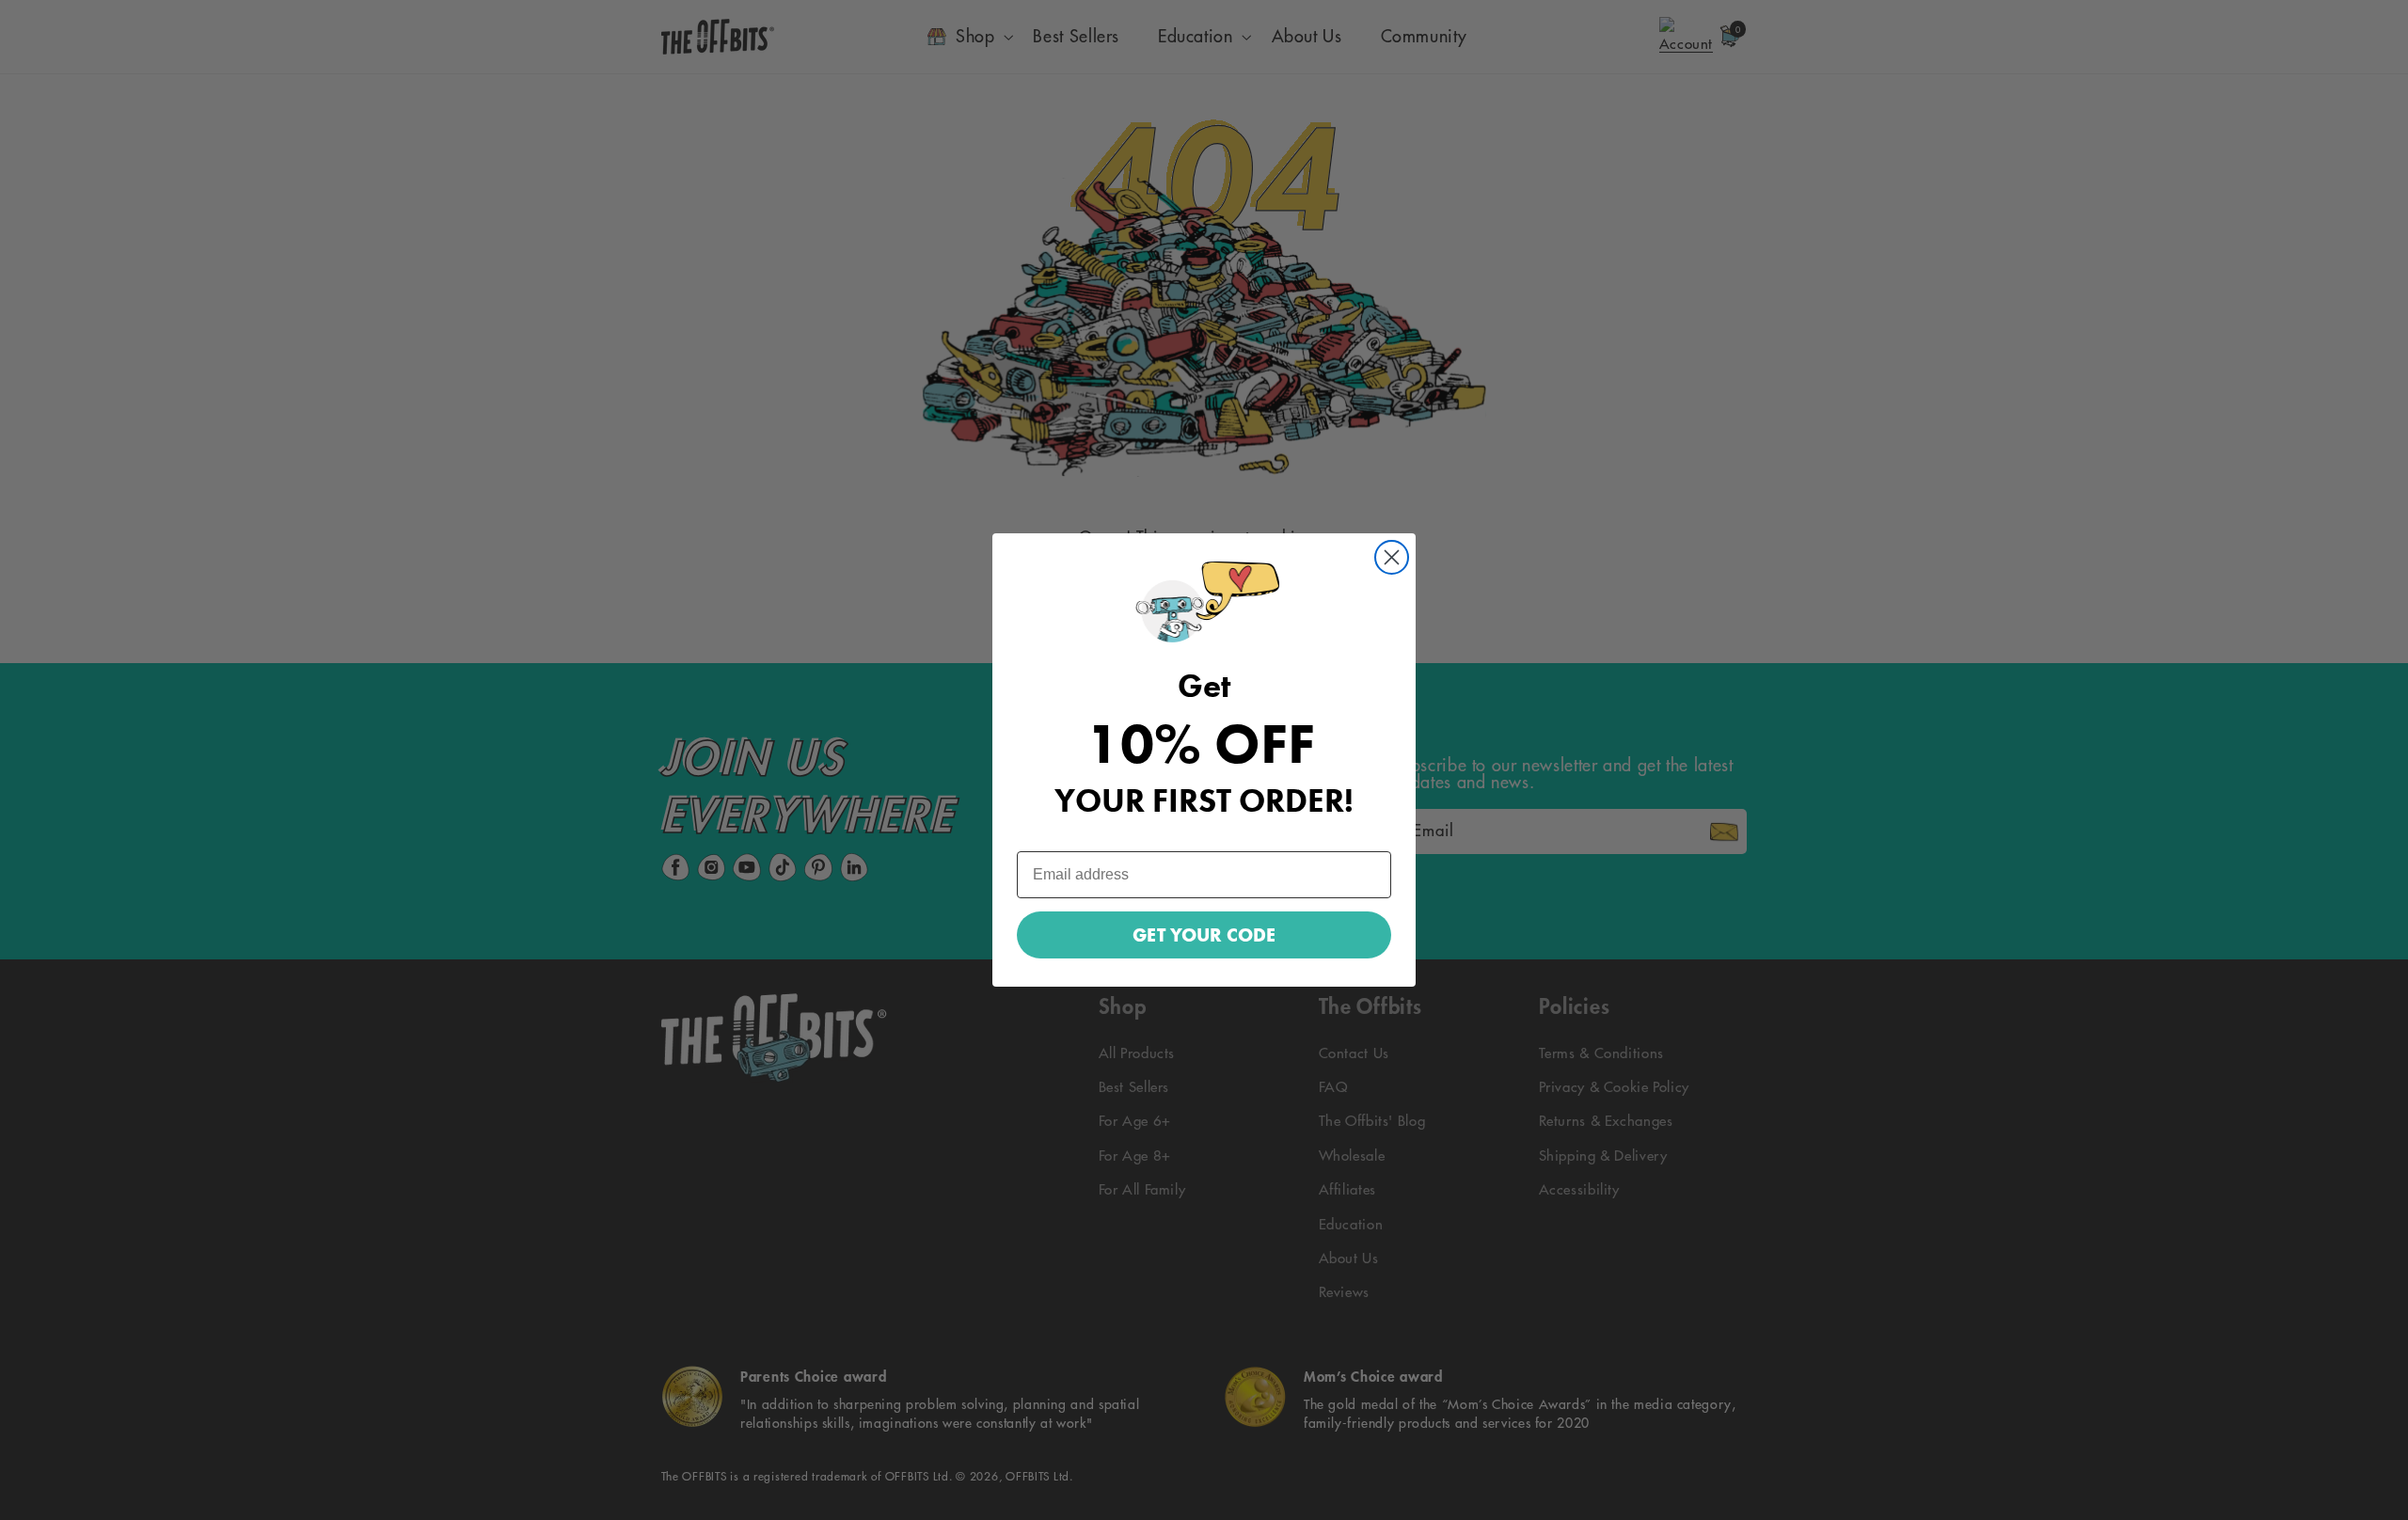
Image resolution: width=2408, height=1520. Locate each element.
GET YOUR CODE (1204, 935)
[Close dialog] (1392, 557)
